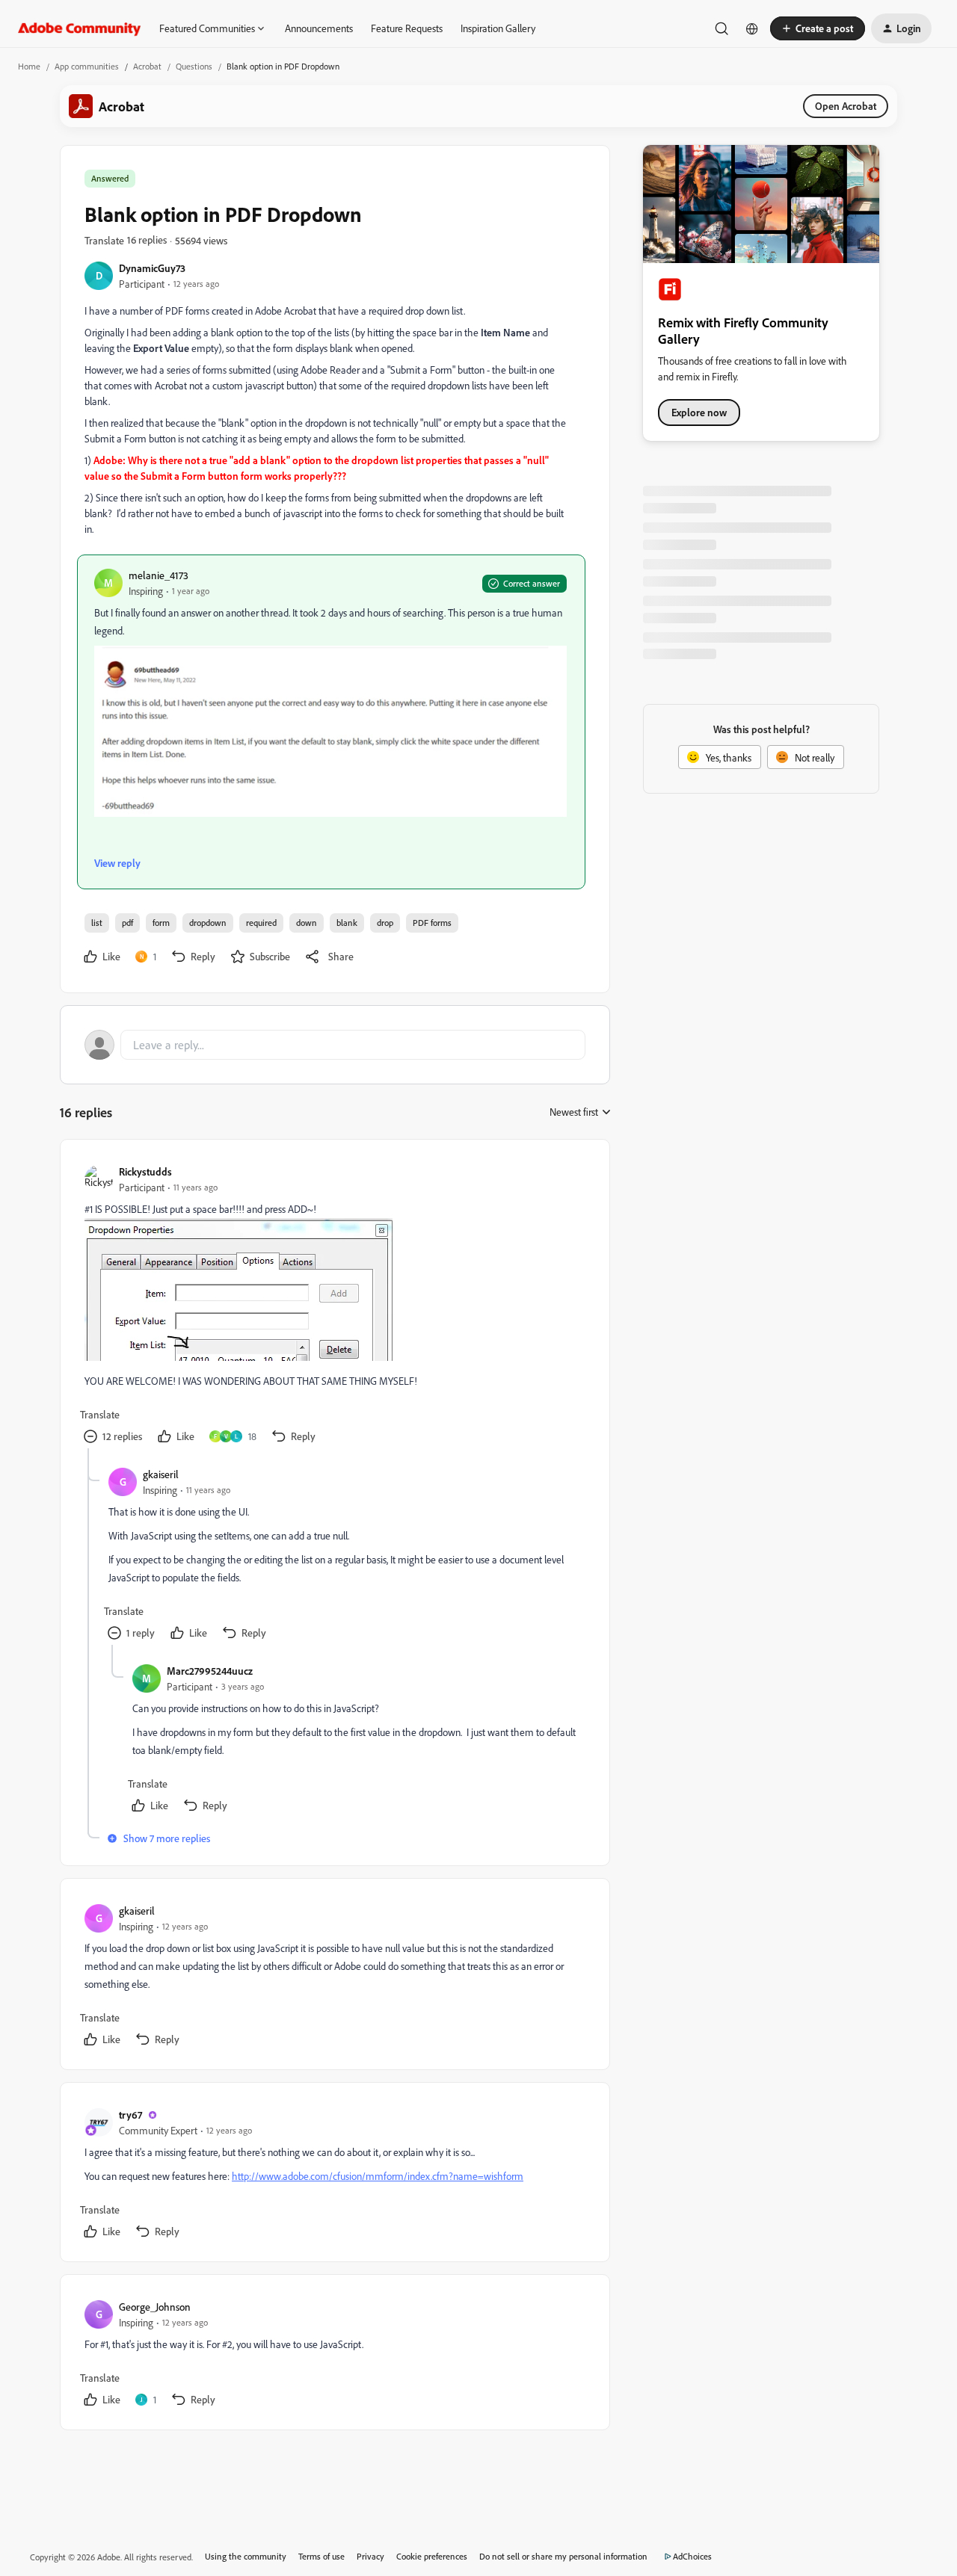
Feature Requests (407, 28)
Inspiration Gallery (498, 28)
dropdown (208, 923)
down (307, 923)
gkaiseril (161, 1474)
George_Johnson (155, 2307)
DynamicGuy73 (152, 268)
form (161, 923)
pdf (127, 923)
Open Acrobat (846, 106)
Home (29, 66)
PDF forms (432, 923)
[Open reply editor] (335, 1045)
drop (385, 923)
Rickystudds (145, 1171)
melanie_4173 (159, 575)
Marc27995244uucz (210, 1671)
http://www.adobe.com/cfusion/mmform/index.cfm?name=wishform (378, 2176)
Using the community (246, 2556)
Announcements (319, 28)
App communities (87, 66)
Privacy (370, 2556)
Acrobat (147, 66)
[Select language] (752, 28)
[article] (334, 1306)
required (261, 923)
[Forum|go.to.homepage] (80, 28)
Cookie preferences (432, 2556)
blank (347, 923)
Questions (194, 66)
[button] (818, 28)
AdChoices (692, 2556)
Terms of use (321, 2556)
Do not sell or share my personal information (563, 2556)
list (97, 923)
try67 (130, 2115)
